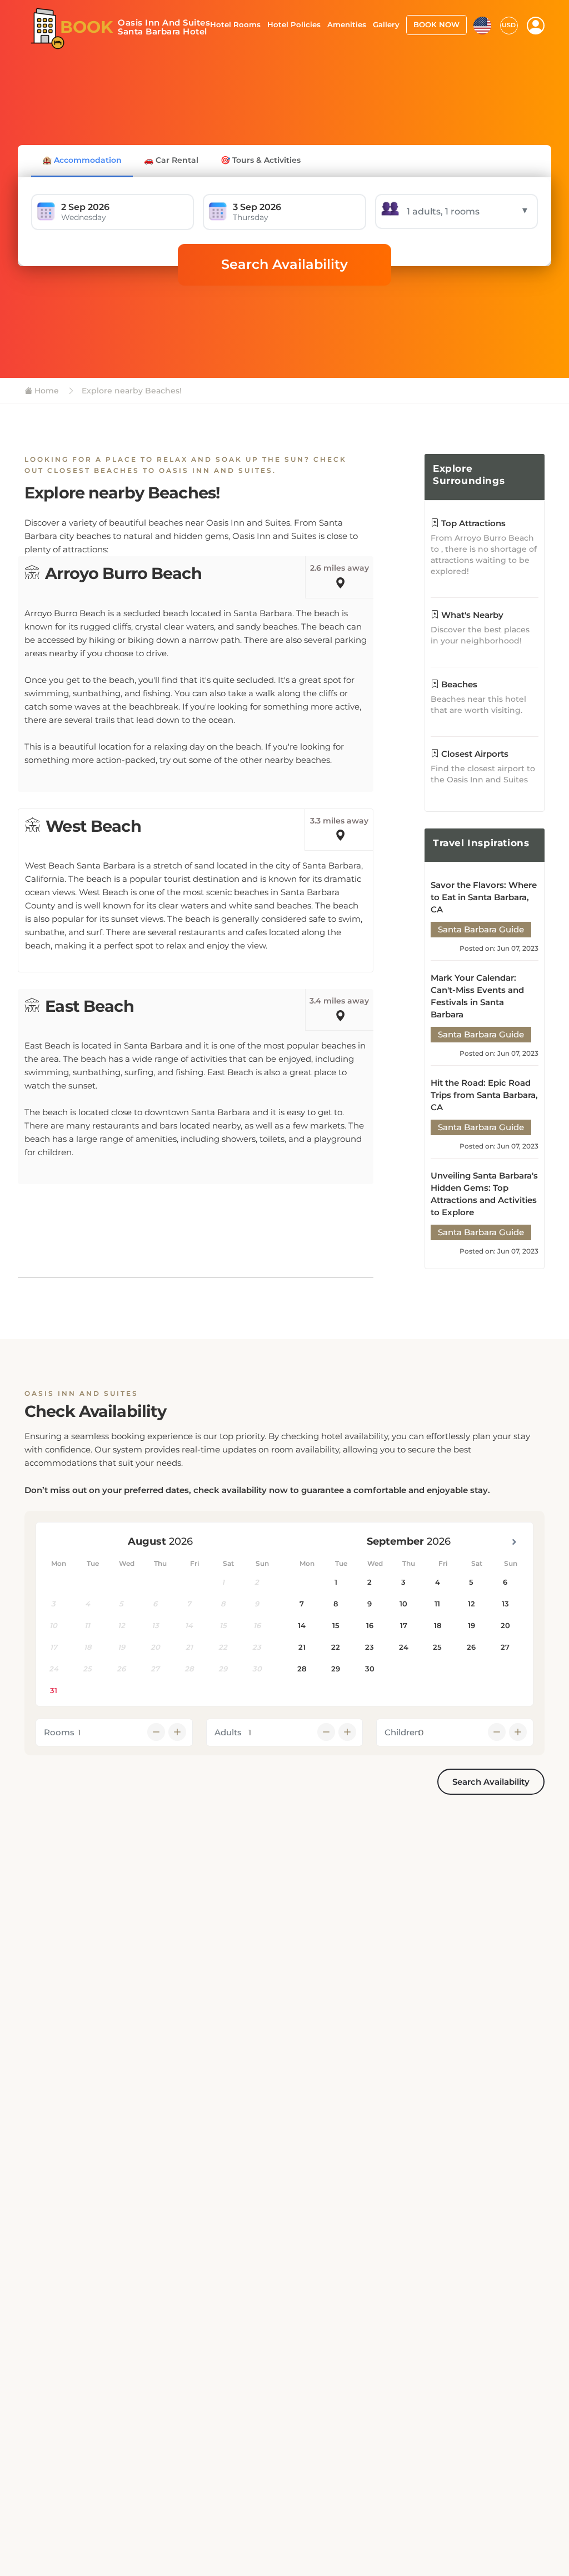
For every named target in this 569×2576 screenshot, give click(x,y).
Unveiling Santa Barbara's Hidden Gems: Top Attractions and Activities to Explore (484, 1194)
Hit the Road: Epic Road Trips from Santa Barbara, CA (484, 1095)
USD (509, 25)
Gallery (386, 24)
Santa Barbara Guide (481, 929)
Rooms (59, 1732)
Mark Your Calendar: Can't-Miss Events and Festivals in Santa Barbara (477, 996)
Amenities (347, 24)
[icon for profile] (536, 26)
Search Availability (284, 264)
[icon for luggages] (482, 24)
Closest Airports (474, 754)
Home (46, 391)
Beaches (458, 684)
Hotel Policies (294, 24)
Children (402, 1732)
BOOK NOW (436, 24)
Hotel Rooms (235, 24)
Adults (228, 1732)
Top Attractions (472, 523)
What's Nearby (471, 615)
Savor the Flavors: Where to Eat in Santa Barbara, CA (484, 897)
